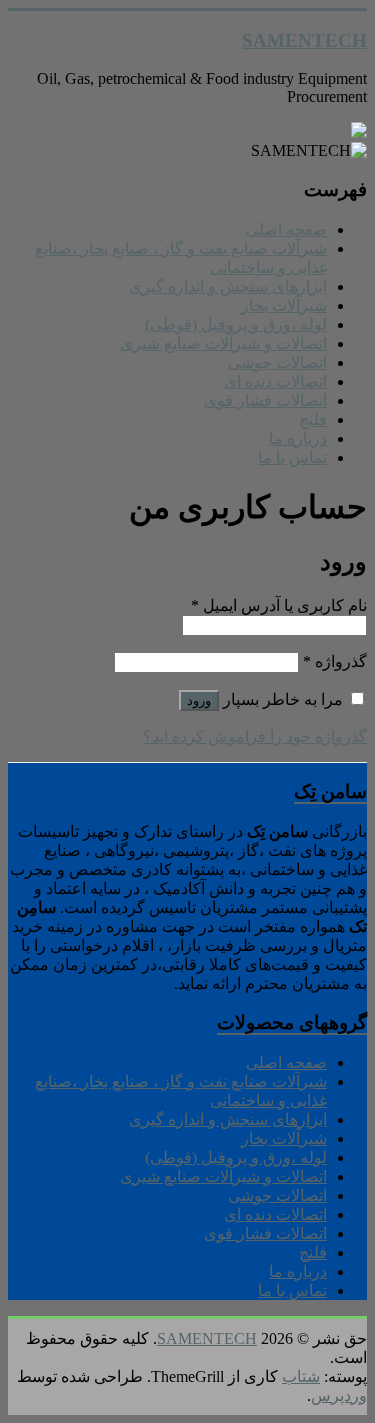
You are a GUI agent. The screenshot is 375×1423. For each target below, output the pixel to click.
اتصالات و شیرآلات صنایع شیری (223, 343)
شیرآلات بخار (284, 305)
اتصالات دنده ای (275, 381)
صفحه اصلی (286, 229)
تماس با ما (292, 457)
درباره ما (298, 438)
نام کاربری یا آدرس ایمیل (279, 605)
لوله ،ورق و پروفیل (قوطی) (236, 324)
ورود (199, 700)
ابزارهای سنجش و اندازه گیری (228, 286)
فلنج (313, 419)
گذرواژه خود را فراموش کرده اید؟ (255, 736)
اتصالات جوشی (277, 362)
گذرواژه (335, 661)
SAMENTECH (304, 40)
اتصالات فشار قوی (265, 400)
